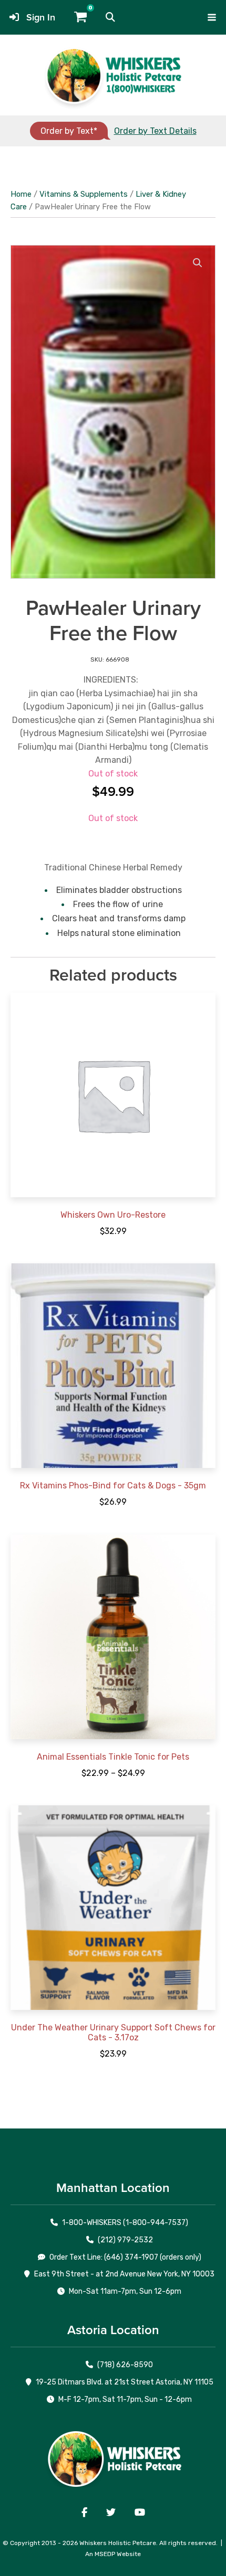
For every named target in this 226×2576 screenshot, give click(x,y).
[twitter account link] (111, 2513)
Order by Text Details (155, 131)
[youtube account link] (140, 2513)
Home (21, 194)
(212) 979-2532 (125, 2240)
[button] (110, 17)
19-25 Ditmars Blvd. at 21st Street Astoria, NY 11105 (125, 2382)
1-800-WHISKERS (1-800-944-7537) (125, 2223)
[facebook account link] (84, 2513)
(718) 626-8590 (125, 2365)
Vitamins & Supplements (84, 194)
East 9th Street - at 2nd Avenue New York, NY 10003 (124, 2274)
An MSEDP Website (113, 2554)
